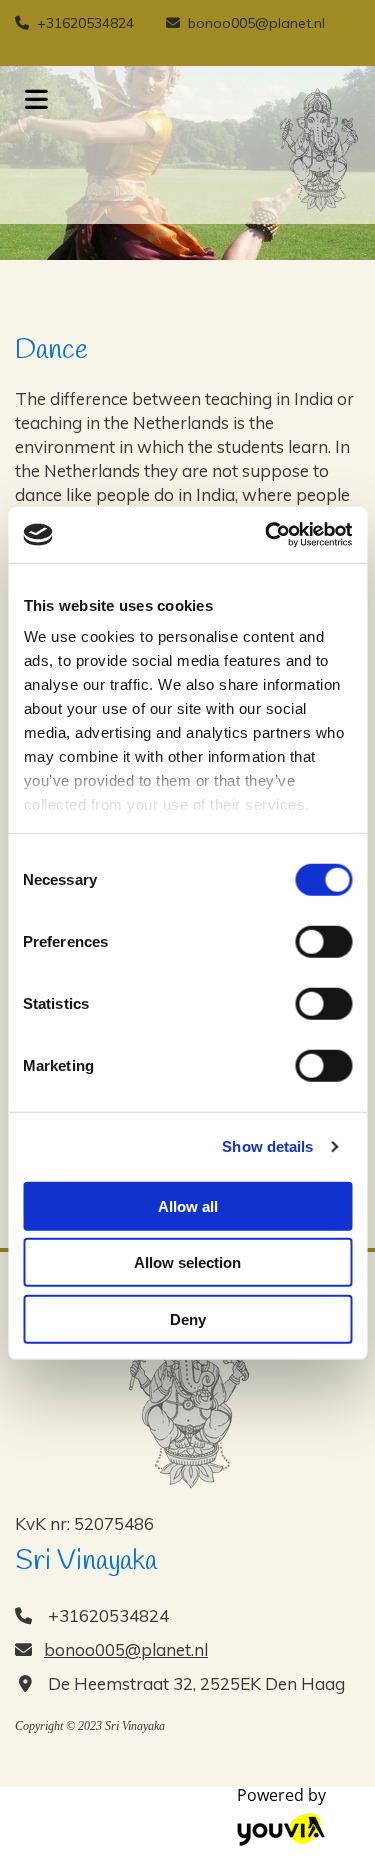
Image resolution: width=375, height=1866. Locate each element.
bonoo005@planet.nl (256, 23)
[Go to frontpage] (219, 150)
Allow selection (187, 1262)
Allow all (188, 1205)
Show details (267, 1146)
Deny (188, 1318)
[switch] (323, 941)
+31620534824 (85, 23)
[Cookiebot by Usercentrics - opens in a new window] (267, 535)
